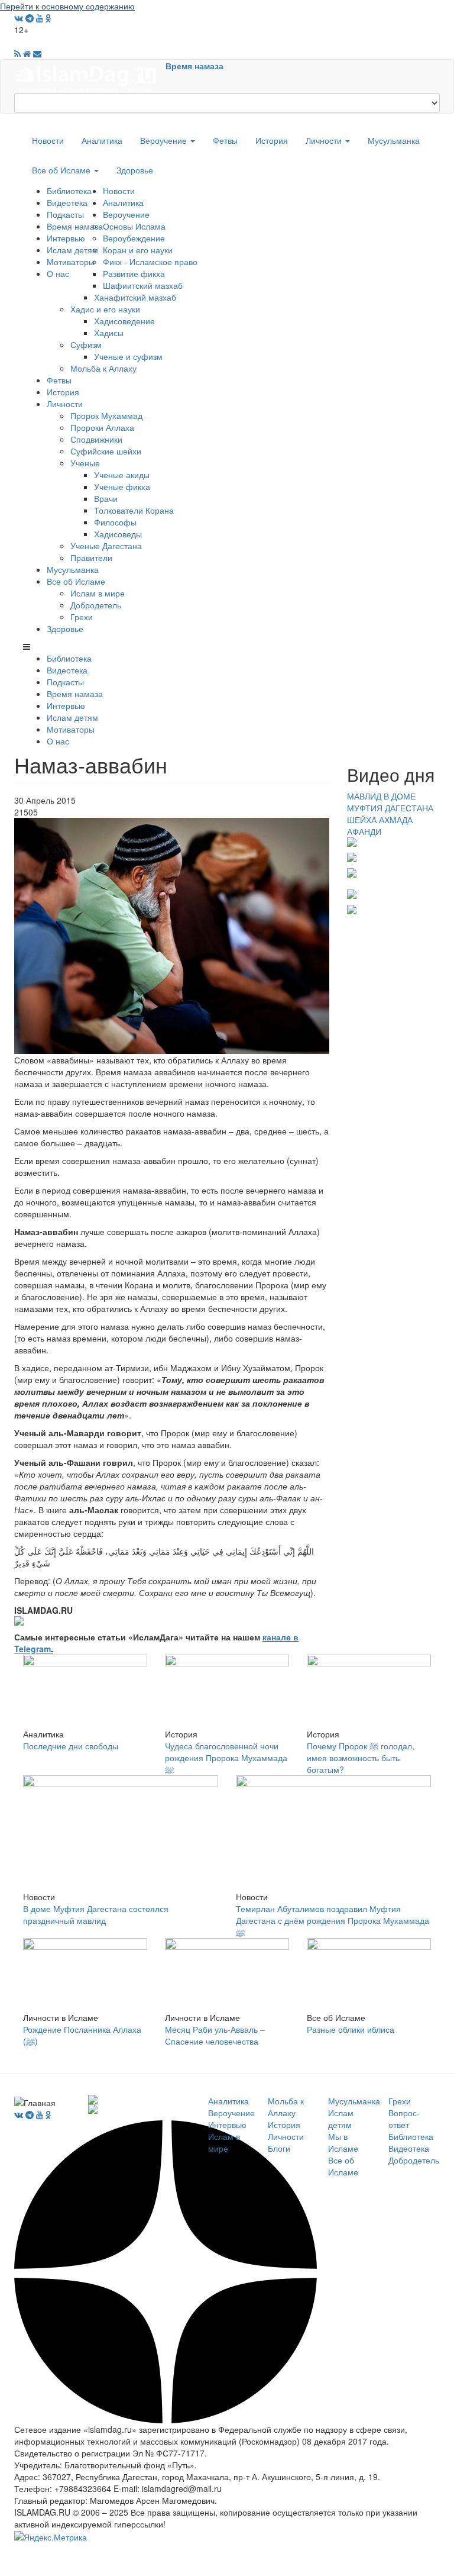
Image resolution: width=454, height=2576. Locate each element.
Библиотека (69, 191)
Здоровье (135, 170)
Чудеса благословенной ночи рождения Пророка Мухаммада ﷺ (226, 1758)
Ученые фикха (122, 486)
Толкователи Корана (134, 510)
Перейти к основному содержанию (67, 6)
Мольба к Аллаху (103, 368)
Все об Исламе (62, 170)
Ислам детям (72, 250)
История (272, 140)
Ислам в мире (98, 593)
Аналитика (102, 140)
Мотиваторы (71, 262)
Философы (115, 522)
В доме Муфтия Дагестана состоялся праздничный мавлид (96, 1914)
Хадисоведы (118, 534)
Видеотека (67, 202)
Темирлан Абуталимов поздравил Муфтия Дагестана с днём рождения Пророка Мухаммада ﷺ (333, 1920)
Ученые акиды (122, 475)
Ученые (85, 463)
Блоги (279, 2148)
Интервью (66, 238)
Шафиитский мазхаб (143, 285)
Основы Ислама (134, 226)
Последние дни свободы (71, 1746)
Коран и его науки (138, 250)
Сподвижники (96, 439)
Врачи (106, 498)
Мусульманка (394, 140)
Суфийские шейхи (106, 451)
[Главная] (90, 75)
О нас (58, 273)
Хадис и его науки (105, 309)
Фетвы (225, 140)
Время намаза (194, 66)
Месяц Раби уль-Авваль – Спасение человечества (215, 2035)
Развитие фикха (134, 273)
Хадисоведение (124, 321)
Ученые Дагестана (106, 546)
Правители (91, 557)
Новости (48, 140)
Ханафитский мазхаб (135, 297)
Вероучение (165, 140)
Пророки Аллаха (102, 427)
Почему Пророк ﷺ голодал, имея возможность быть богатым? (361, 1758)
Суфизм (86, 344)
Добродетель (96, 605)
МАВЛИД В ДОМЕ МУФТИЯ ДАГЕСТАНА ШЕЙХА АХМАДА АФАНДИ (390, 814)
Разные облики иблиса (351, 2029)
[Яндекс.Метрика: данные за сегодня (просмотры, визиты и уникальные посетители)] (51, 2537)
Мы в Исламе (343, 2142)
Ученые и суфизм (128, 356)
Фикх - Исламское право (150, 262)
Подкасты (65, 214)
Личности (325, 140)
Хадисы (109, 333)
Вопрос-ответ (404, 2119)
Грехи (82, 617)
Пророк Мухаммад (106, 415)
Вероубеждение (134, 238)
